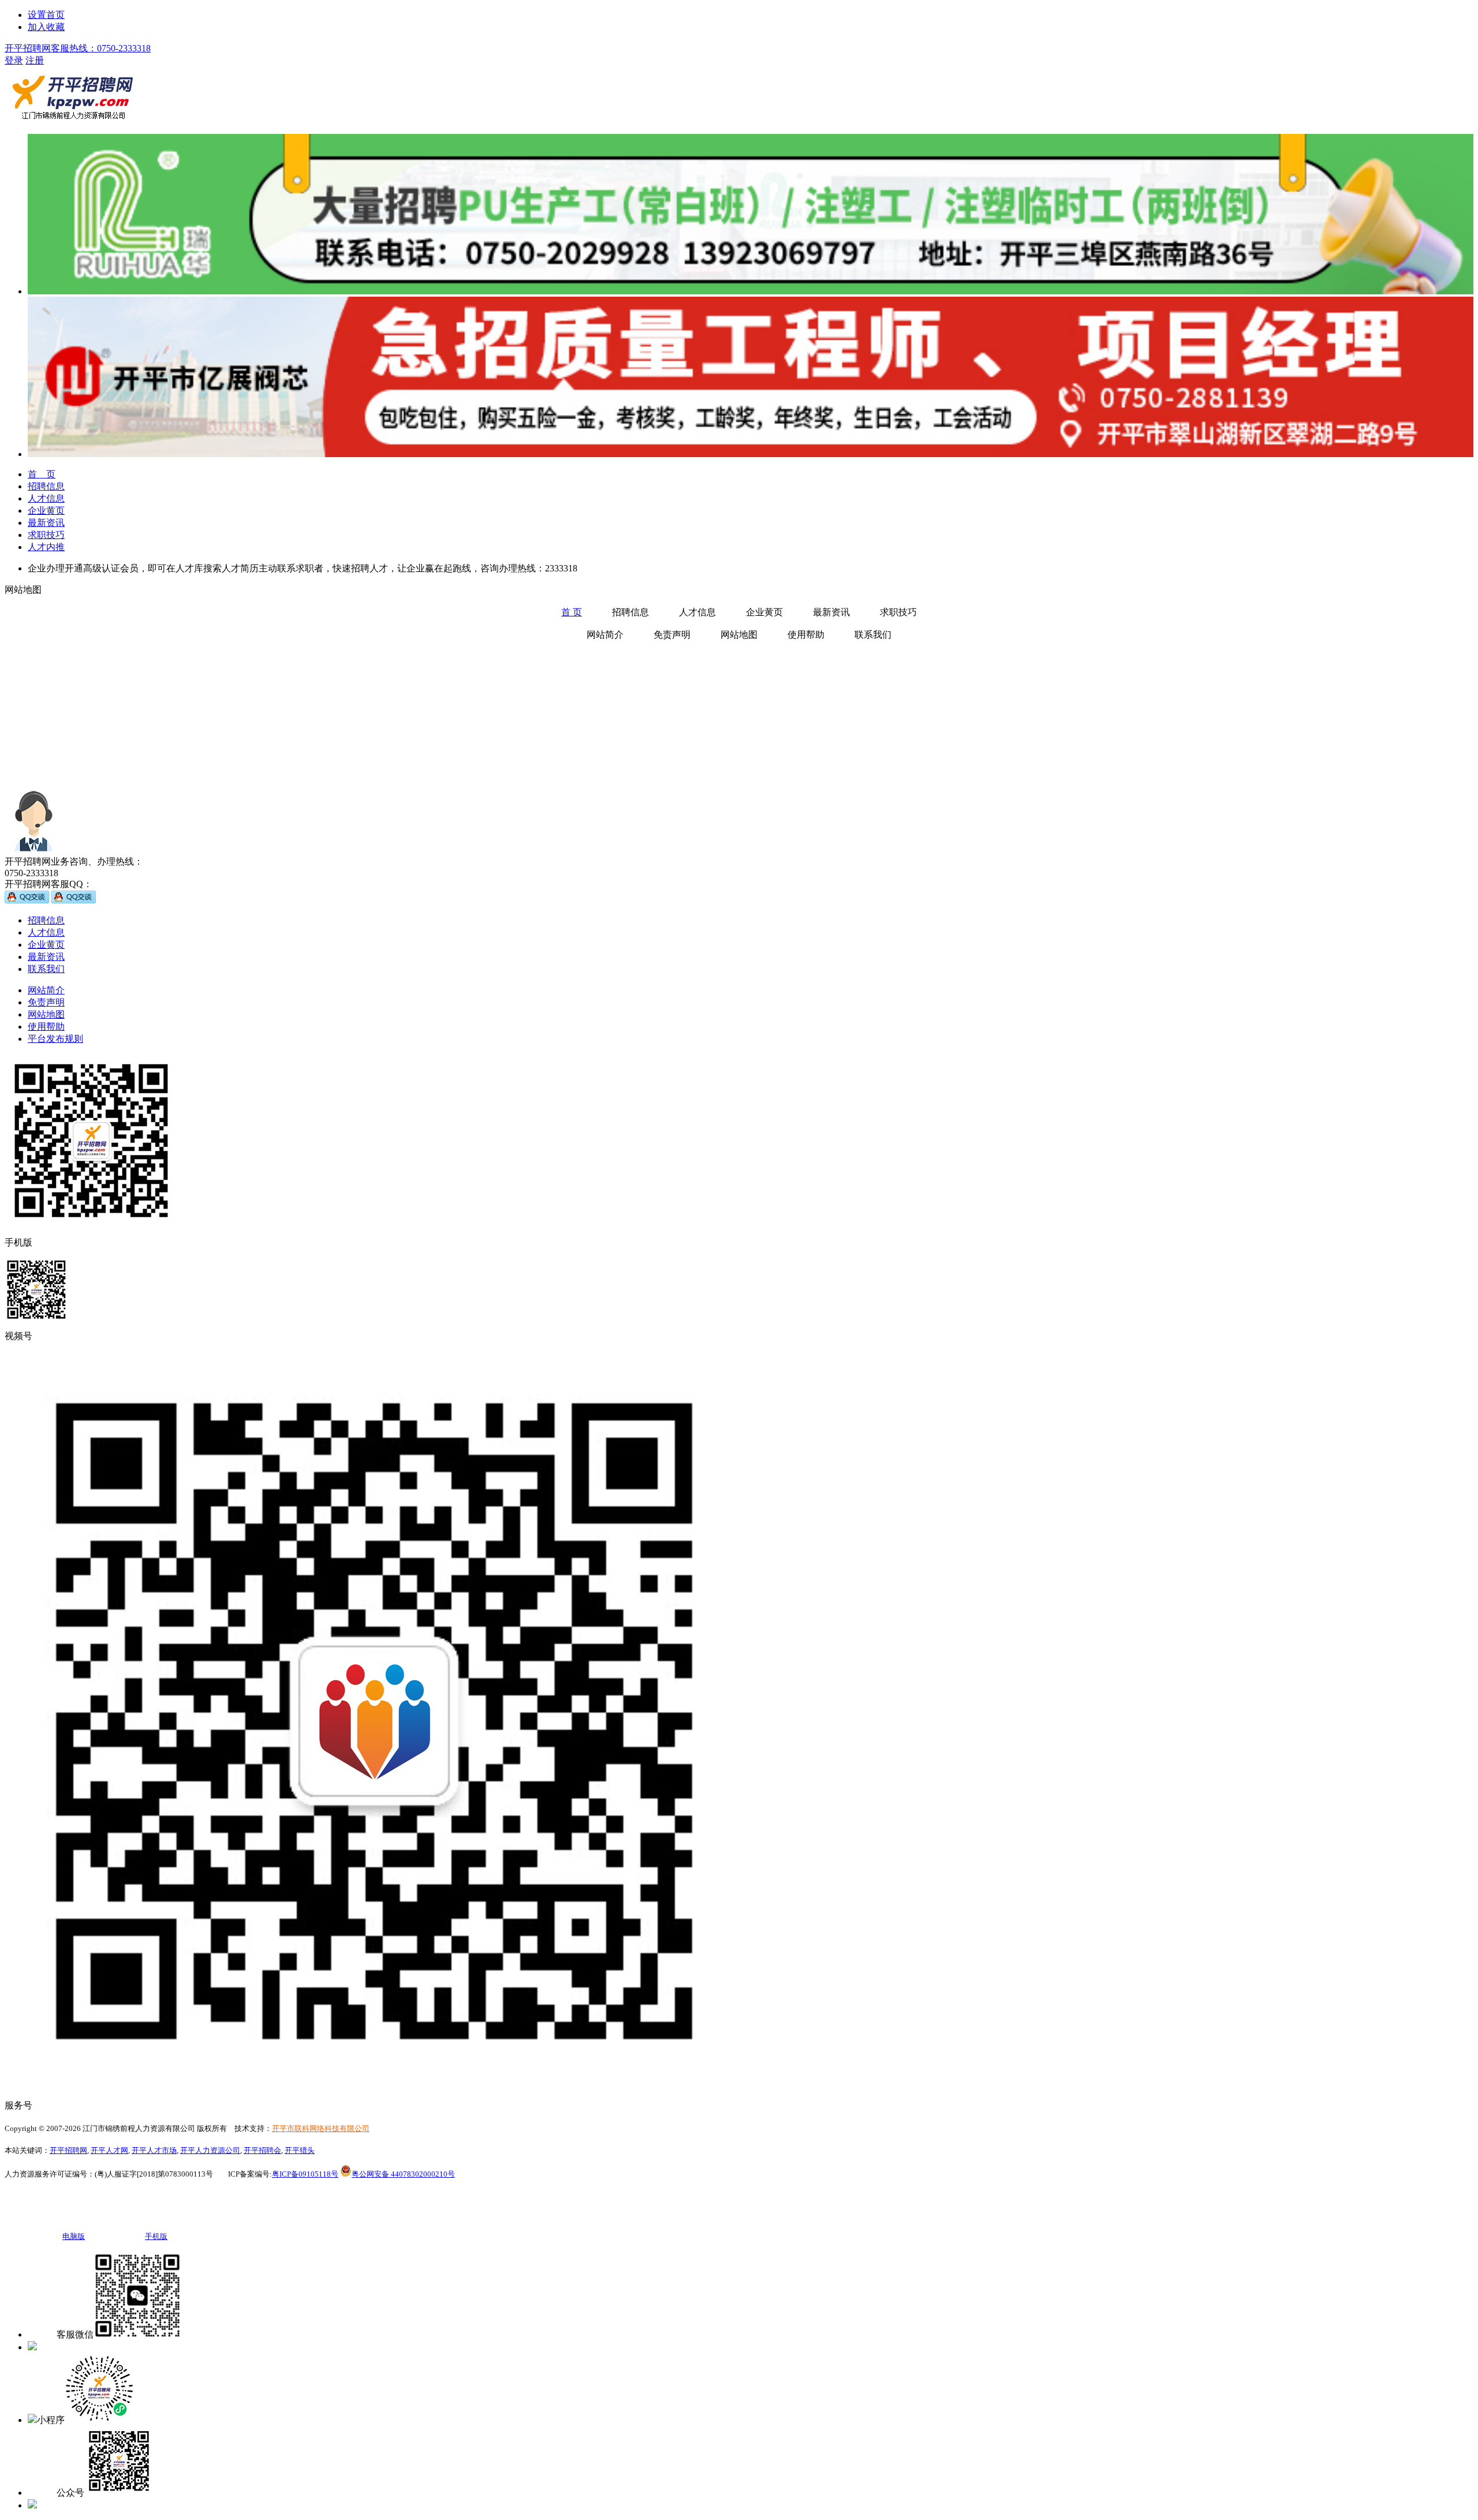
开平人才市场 (154, 2150)
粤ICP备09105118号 (305, 2174)
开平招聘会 (262, 2150)
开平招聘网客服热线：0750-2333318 (78, 48)
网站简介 (46, 990)
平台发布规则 (55, 1039)
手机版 (51, 2347)
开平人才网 (109, 2150)
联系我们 (46, 969)
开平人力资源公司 (210, 2150)
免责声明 (46, 1002)
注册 (35, 60)
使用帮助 (46, 1027)
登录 (14, 60)
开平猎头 (300, 2150)
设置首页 (46, 15)
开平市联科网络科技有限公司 (321, 2128)
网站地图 (46, 1014)
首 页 (572, 612)
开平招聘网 (68, 2150)
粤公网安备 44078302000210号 (403, 2174)
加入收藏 (46, 27)
